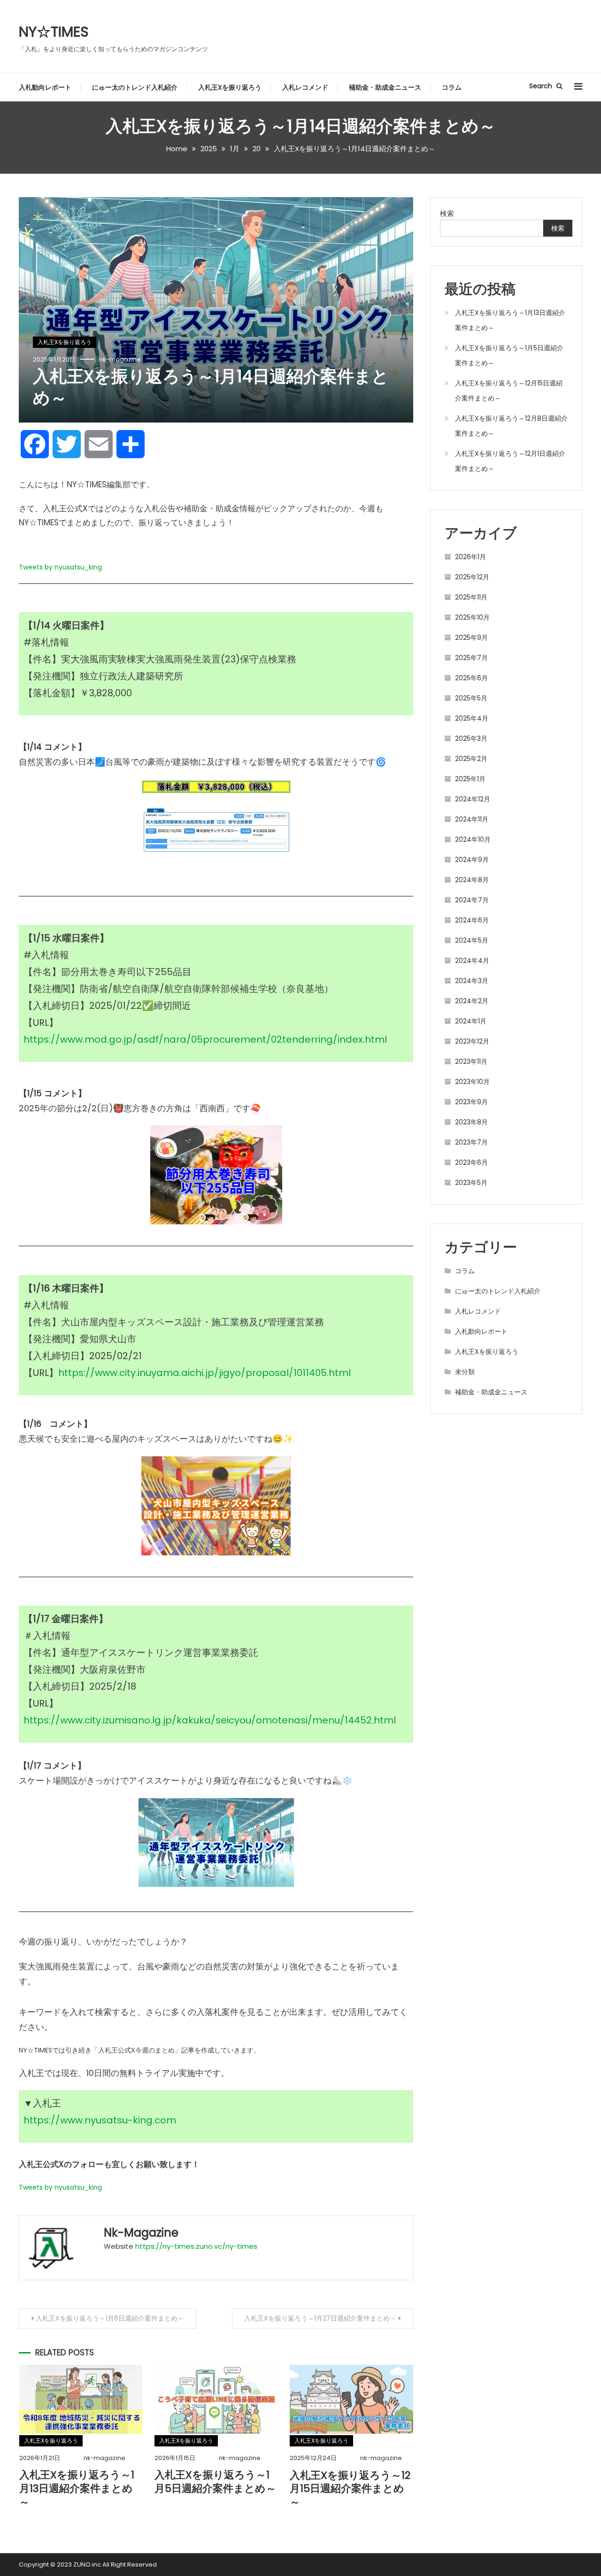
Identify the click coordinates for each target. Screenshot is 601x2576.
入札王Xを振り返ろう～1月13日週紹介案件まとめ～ (77, 2488)
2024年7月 (472, 900)
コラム (452, 87)
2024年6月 (472, 920)
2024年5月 (472, 940)
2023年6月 (471, 1162)
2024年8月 (472, 880)
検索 (447, 213)
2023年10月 (472, 1082)
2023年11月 (471, 1061)
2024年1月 (471, 1021)
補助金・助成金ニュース (385, 87)
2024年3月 (472, 981)
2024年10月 (473, 839)
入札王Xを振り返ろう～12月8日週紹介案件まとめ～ (511, 426)
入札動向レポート (45, 87)
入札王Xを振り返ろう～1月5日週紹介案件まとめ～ (215, 2482)
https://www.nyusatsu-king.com (100, 2120)
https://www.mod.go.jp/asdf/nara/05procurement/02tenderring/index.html (205, 1039)
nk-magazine (120, 359)
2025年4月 (472, 718)
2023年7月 (471, 1142)
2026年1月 (470, 557)
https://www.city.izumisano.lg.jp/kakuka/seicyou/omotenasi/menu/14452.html (210, 1720)
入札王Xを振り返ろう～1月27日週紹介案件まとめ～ (320, 2318)
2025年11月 (471, 597)
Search (542, 86)
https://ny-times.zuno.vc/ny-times (196, 2246)
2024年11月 (472, 819)
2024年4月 (472, 961)
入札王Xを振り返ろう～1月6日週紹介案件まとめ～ (110, 2318)
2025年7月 (471, 658)
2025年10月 (472, 617)
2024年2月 (472, 1001)
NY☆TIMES (54, 32)
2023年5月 (471, 1183)
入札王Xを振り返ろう (230, 87)
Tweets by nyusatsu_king (60, 567)
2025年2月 (471, 759)
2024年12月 (473, 799)
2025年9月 (471, 638)
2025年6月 (471, 678)
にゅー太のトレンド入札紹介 (135, 87)
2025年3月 (471, 738)
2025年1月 (470, 779)
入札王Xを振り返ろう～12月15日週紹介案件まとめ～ (350, 2489)
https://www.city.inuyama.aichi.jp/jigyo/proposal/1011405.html (204, 1373)
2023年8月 (471, 1122)
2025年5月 (471, 698)
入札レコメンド (305, 87)
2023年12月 (472, 1041)
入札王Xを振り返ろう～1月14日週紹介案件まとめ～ (211, 387)
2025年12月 (472, 577)
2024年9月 (472, 860)
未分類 (465, 1372)
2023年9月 (471, 1102)
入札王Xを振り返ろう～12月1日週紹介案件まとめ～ (510, 461)
